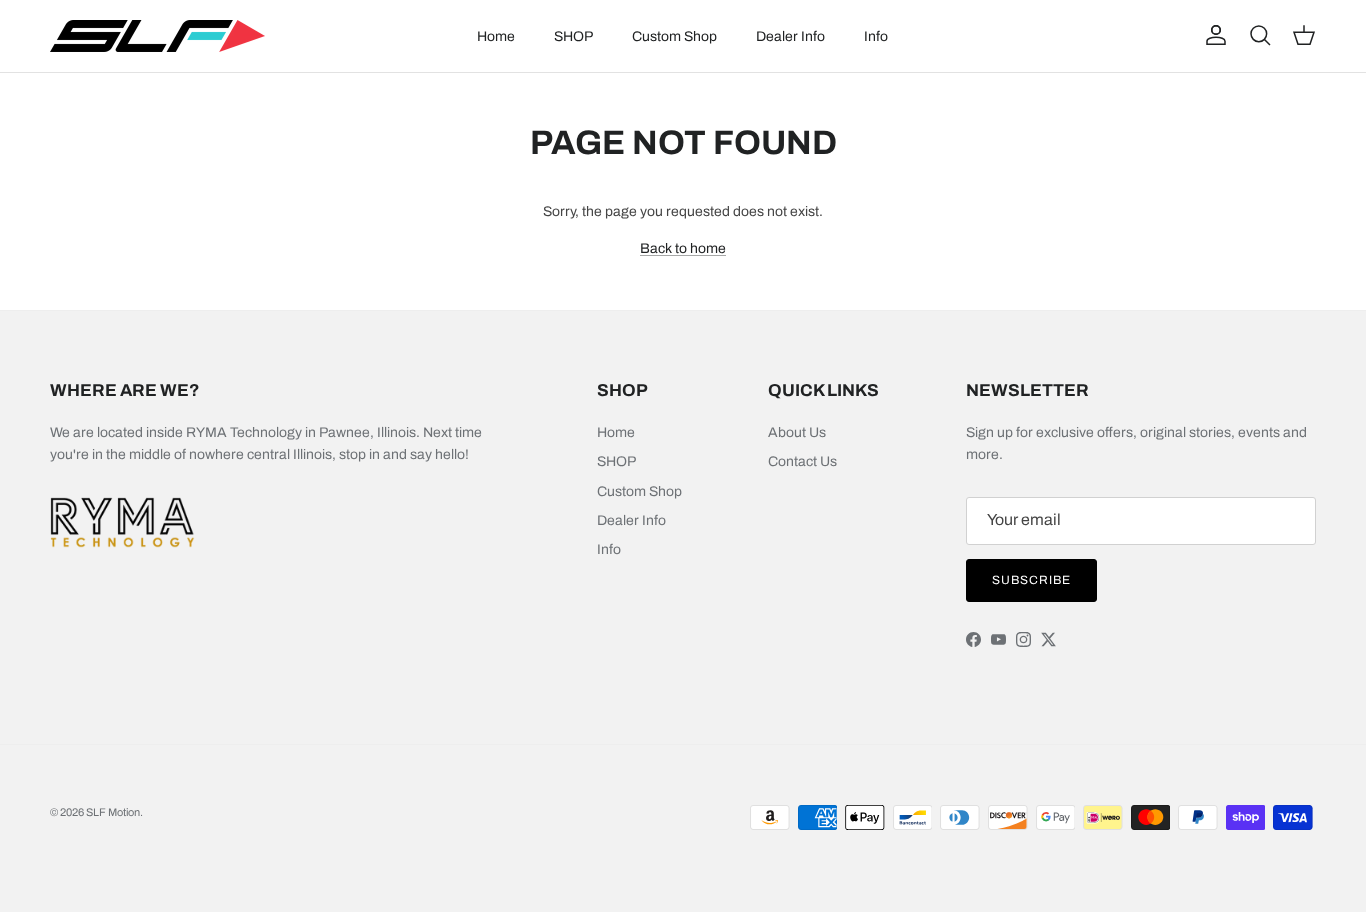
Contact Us (802, 461)
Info (876, 36)
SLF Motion (113, 812)
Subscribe (1031, 580)
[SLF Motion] (157, 36)
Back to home (683, 248)
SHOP (573, 36)
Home (496, 36)
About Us (797, 432)
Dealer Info (790, 36)
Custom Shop (674, 36)
